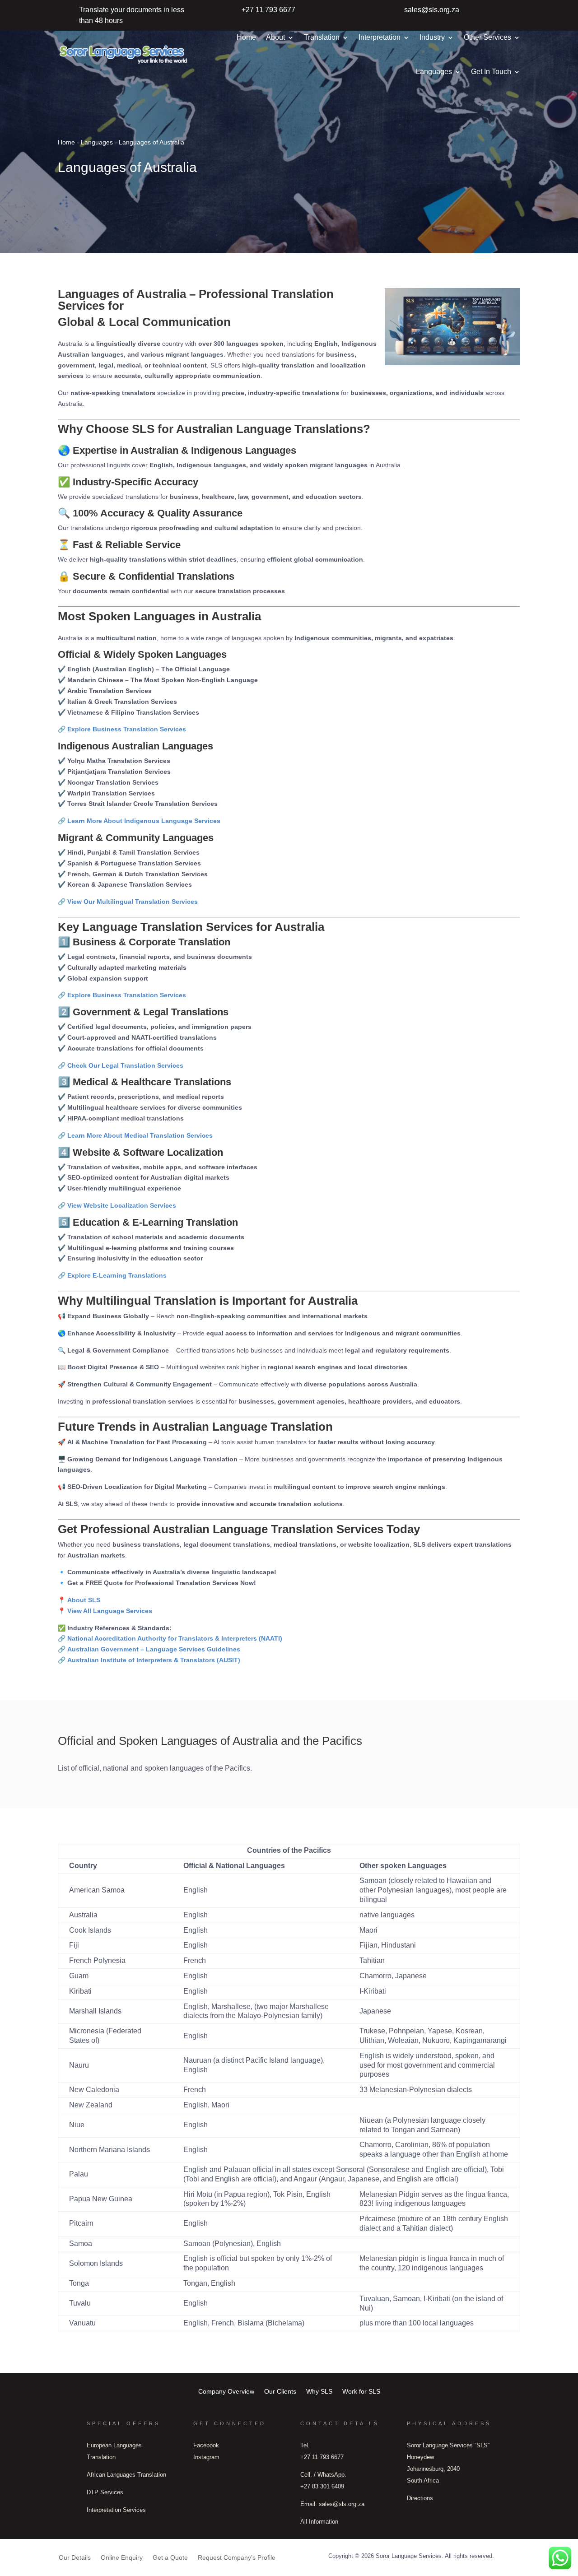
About (275, 37)
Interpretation (380, 37)
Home (246, 37)
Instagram (206, 2457)
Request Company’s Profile (237, 2557)
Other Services (487, 37)
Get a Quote (170, 2557)
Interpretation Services (116, 2510)
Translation (322, 37)
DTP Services (105, 2492)
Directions (420, 2498)
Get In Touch (491, 72)
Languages (434, 72)
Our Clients (280, 2391)
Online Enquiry (122, 2557)
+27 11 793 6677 (268, 10)
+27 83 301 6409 (322, 2486)
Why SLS (319, 2391)
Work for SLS (361, 2391)
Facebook (206, 2445)
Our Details (75, 2557)
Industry (432, 37)
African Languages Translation (126, 2475)
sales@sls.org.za (432, 10)
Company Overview (226, 2391)
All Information (319, 2522)
